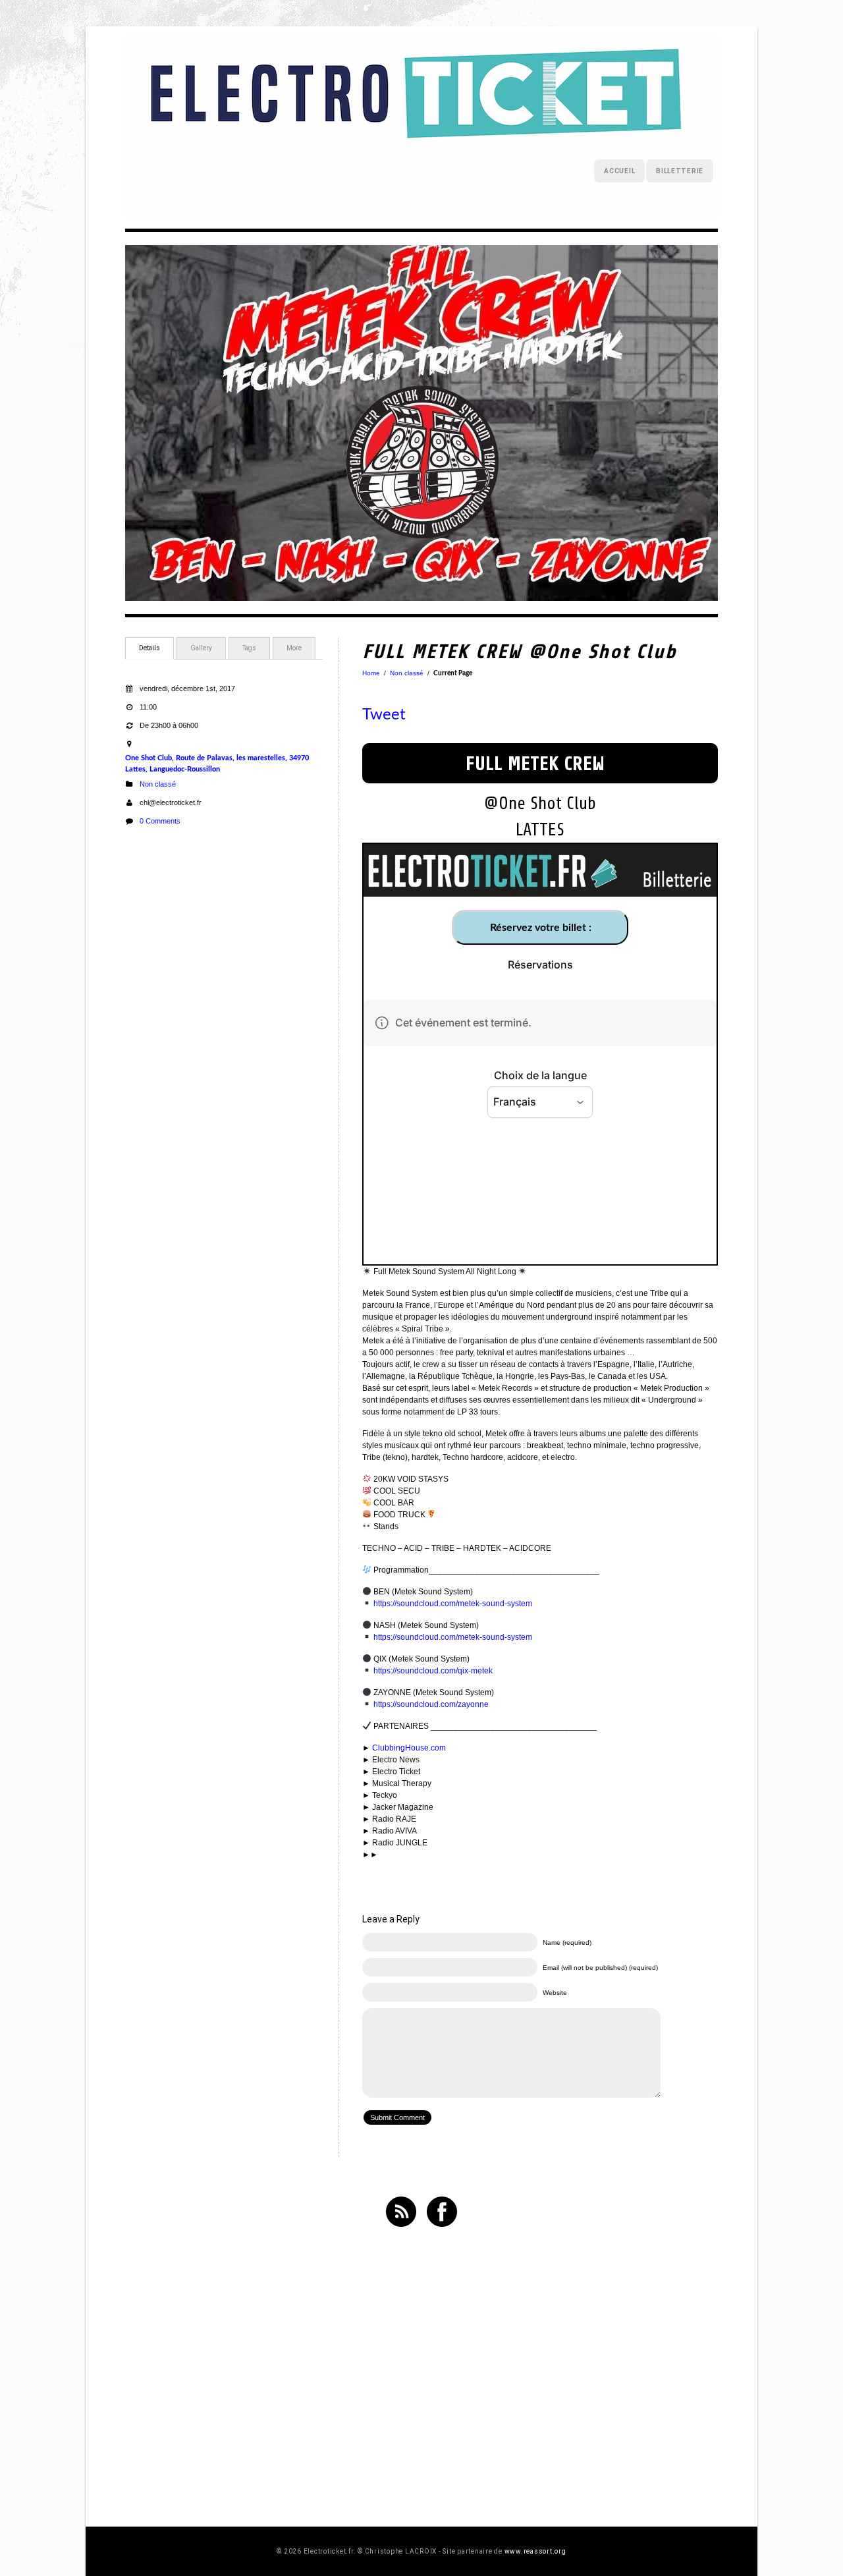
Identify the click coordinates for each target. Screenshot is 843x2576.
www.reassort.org (535, 2551)
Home (371, 673)
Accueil (619, 171)
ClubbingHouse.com (409, 1748)
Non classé (158, 784)
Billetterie (680, 171)
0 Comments (160, 821)
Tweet (384, 715)
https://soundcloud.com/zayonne (431, 1704)
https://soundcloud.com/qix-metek (433, 1671)
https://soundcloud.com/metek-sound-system (453, 1604)
